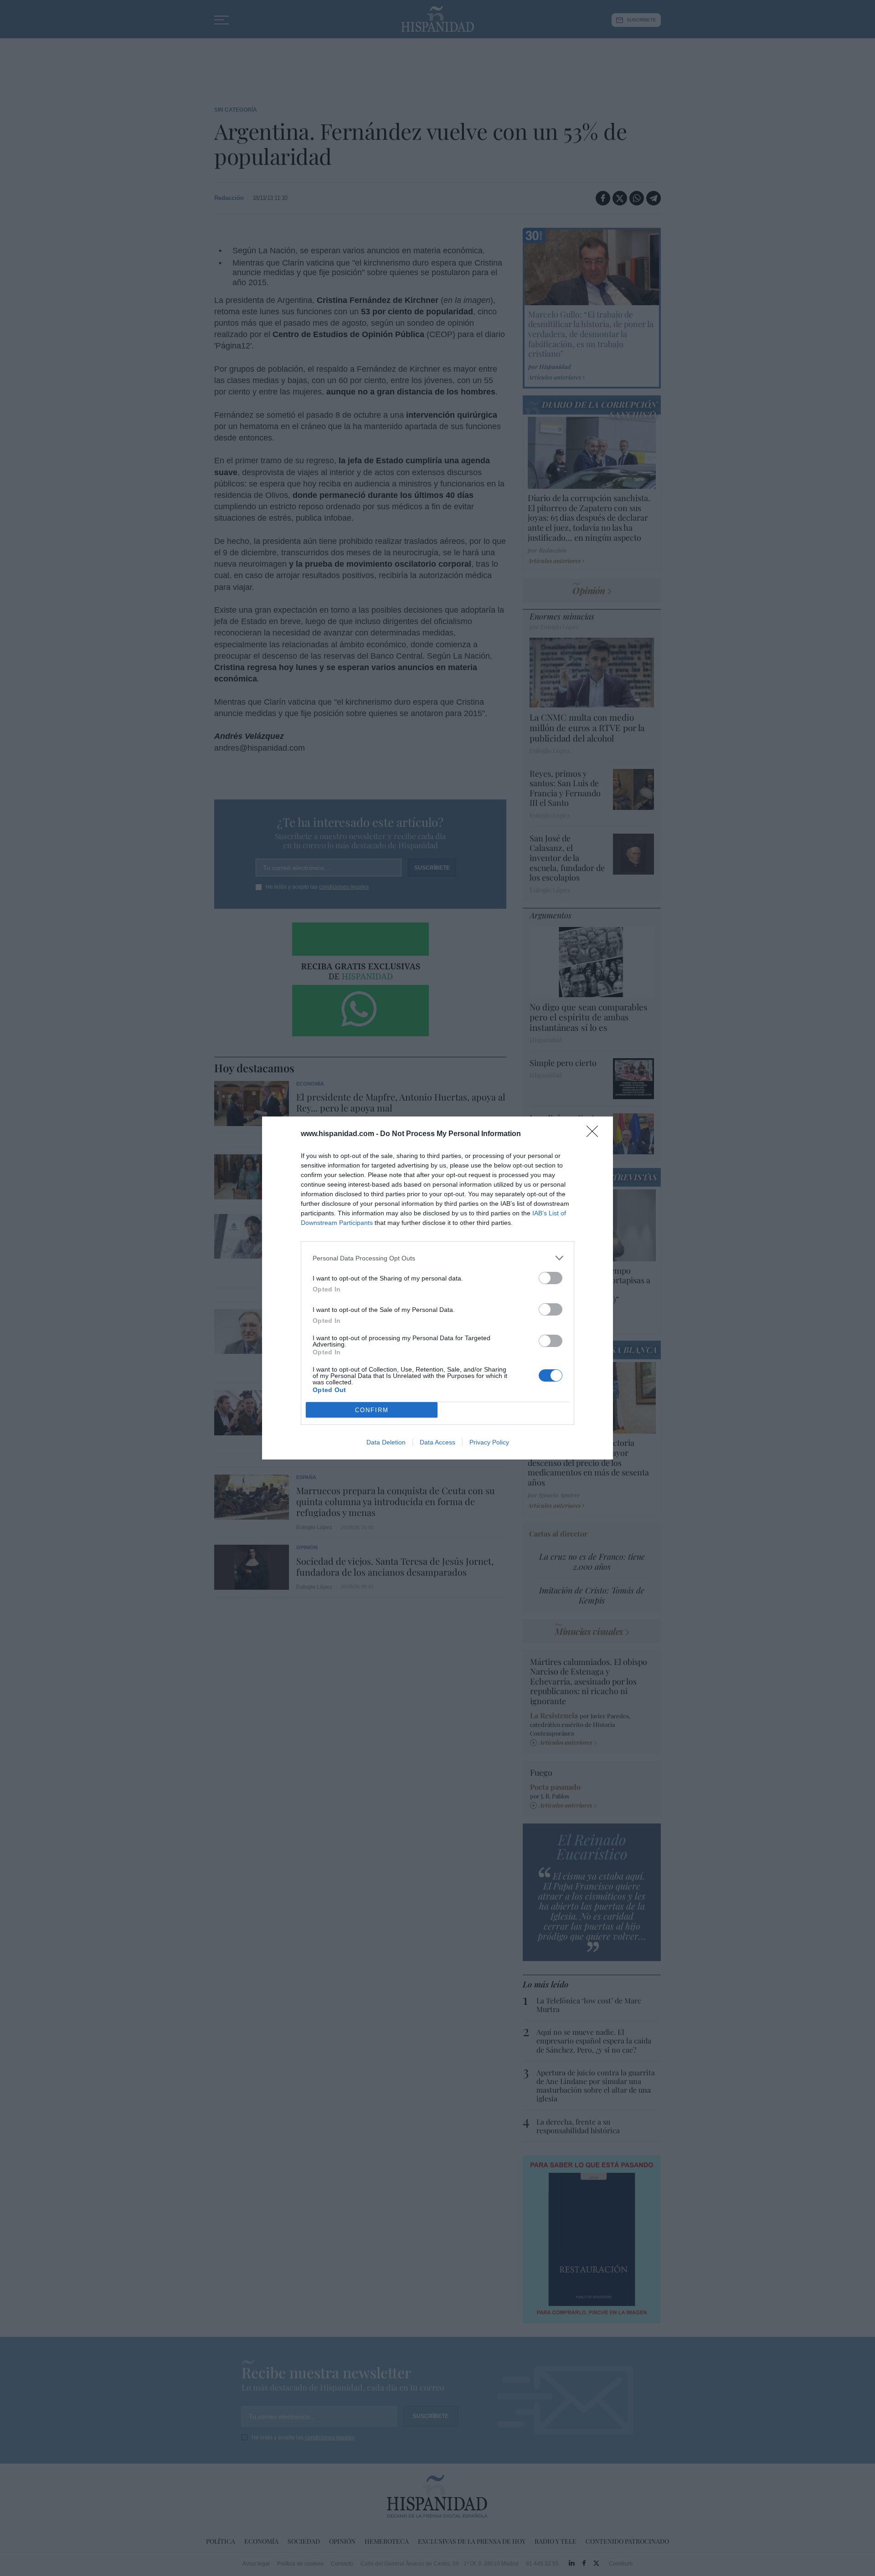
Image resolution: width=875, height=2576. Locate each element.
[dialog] (437, 1288)
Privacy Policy (489, 1442)
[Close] (595, 1134)
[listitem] (437, 1258)
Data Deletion (386, 1442)
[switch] (551, 1278)
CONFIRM (372, 1410)
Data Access (437, 1442)
